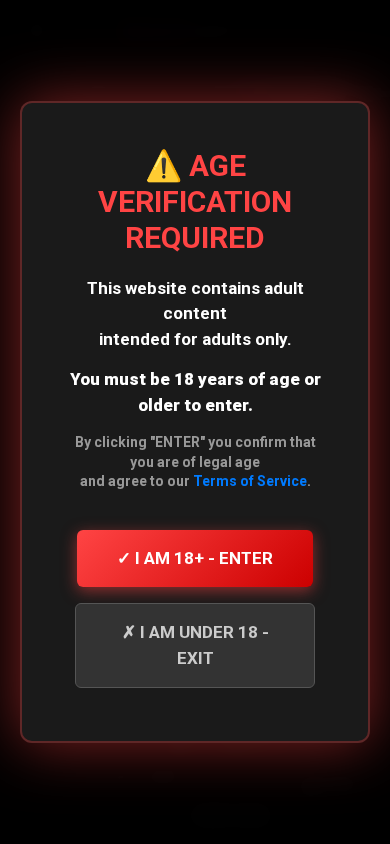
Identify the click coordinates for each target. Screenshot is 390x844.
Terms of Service (250, 481)
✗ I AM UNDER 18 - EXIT (195, 645)
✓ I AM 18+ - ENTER (195, 558)
